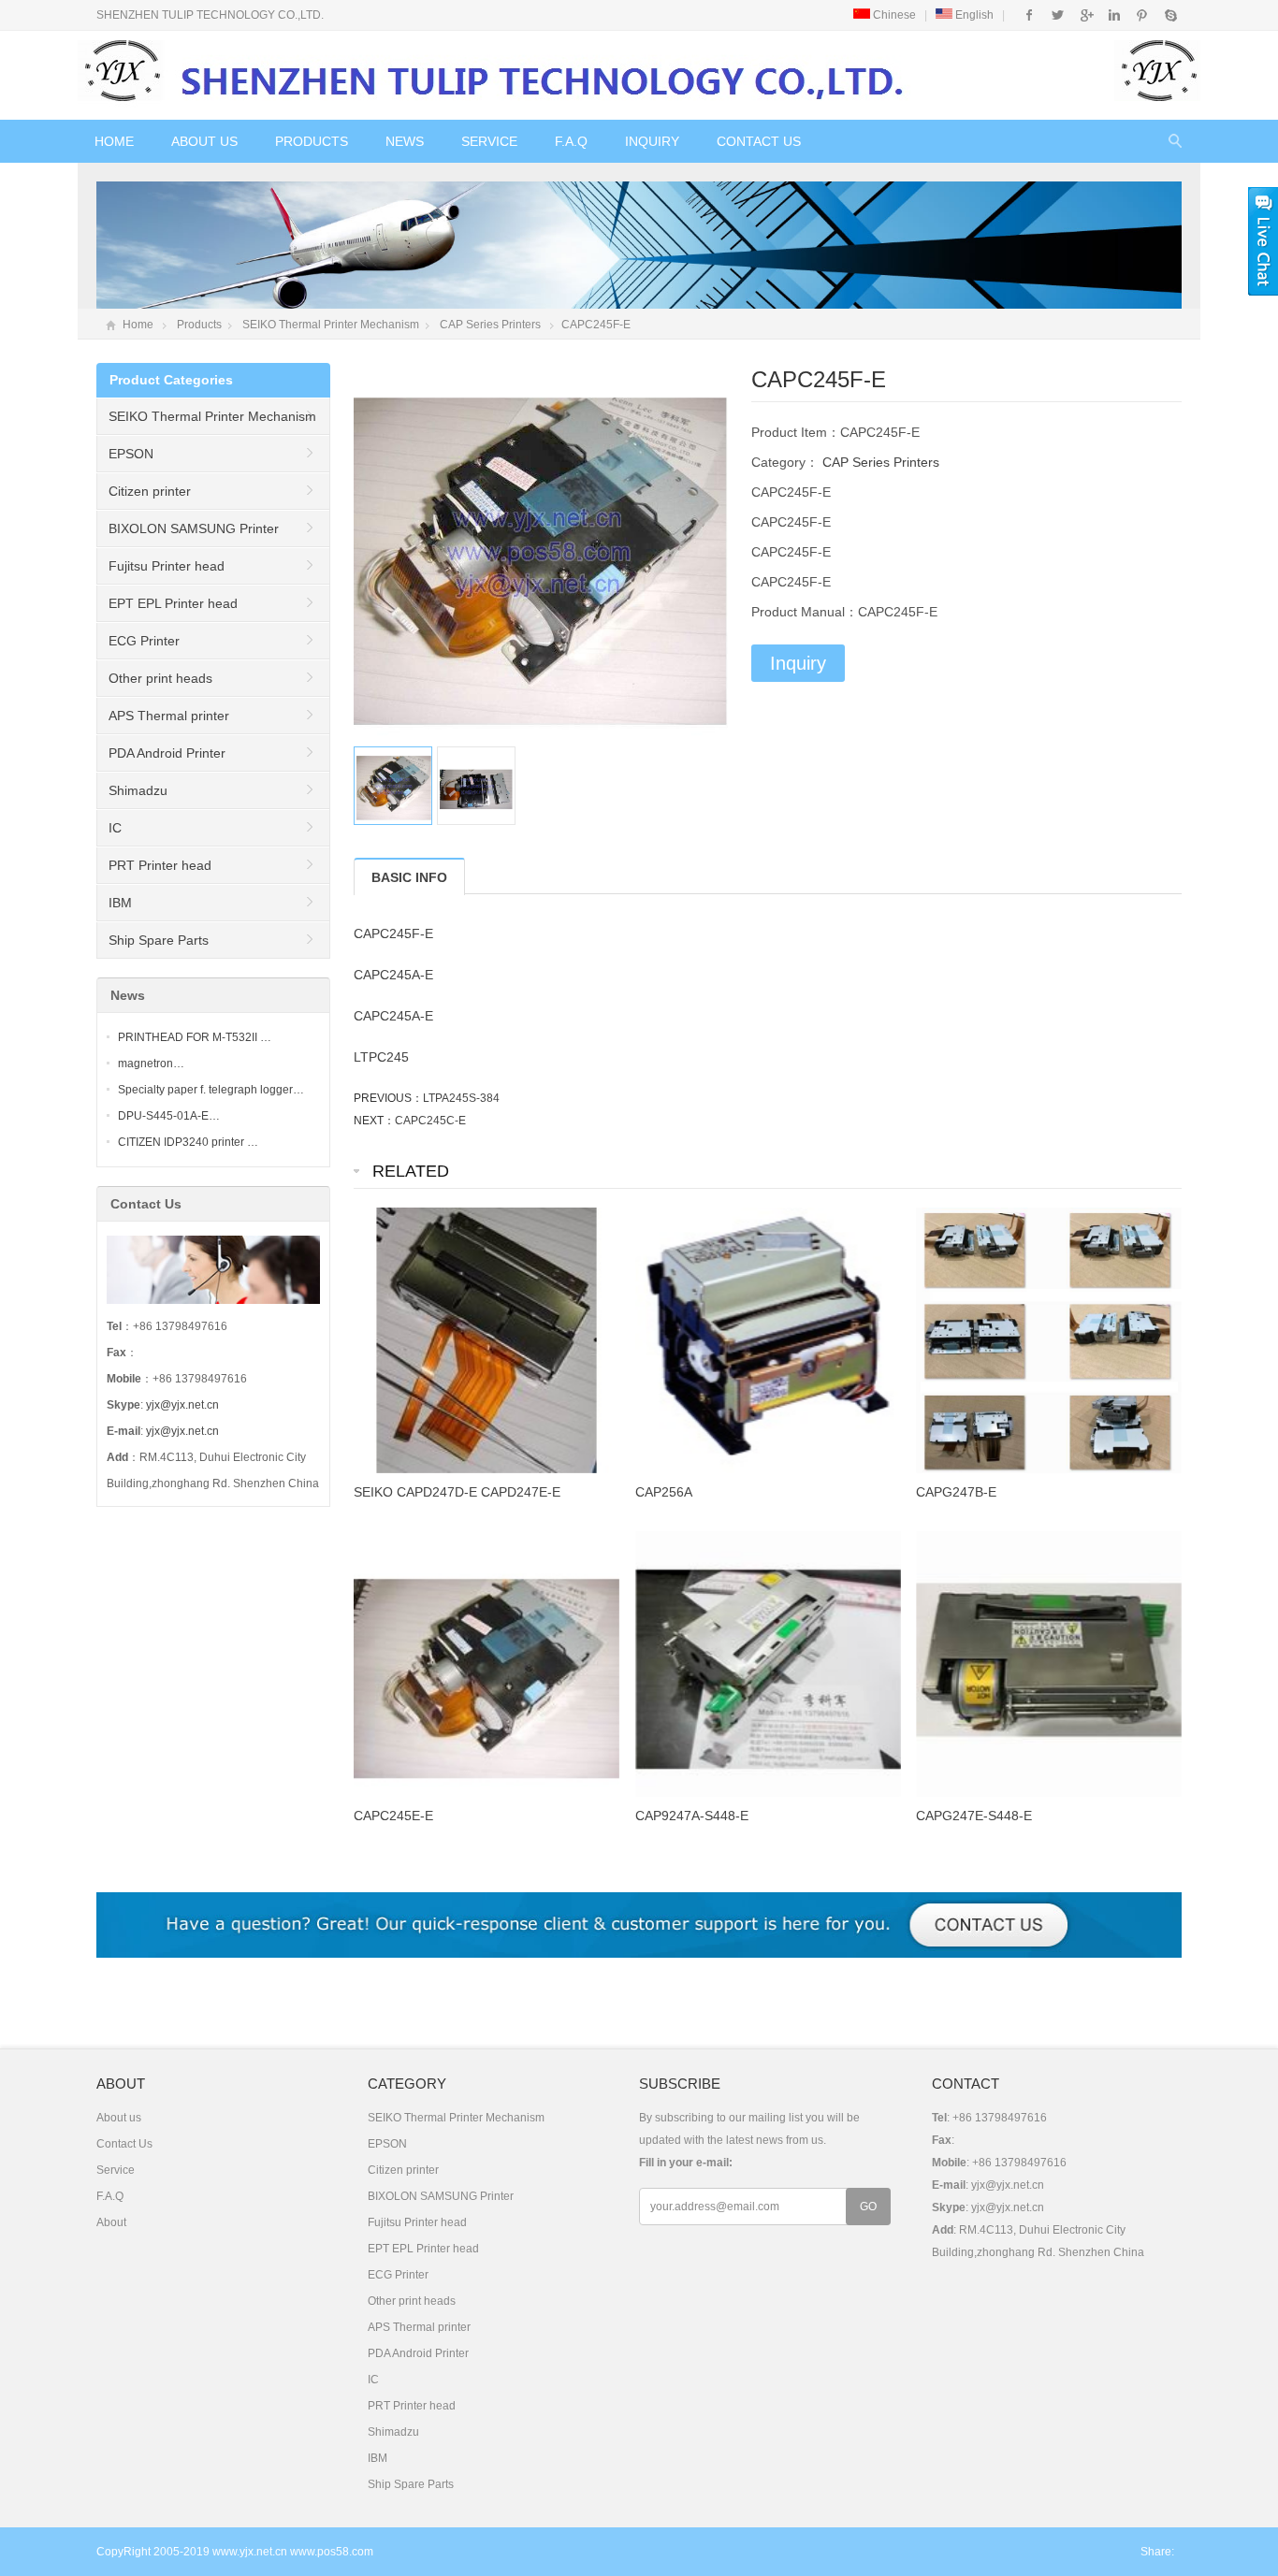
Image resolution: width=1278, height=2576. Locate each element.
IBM (120, 903)
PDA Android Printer (167, 753)
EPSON (131, 454)
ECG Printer (144, 641)
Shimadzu (138, 790)
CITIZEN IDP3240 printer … (188, 1142)
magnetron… (151, 1064)
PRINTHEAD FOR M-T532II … (195, 1037)
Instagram (1114, 15)
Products (312, 141)
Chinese (893, 15)
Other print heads (160, 678)
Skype (1170, 15)
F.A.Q (571, 141)
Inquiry (652, 141)
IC (115, 828)
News (405, 141)
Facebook (1030, 15)
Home (114, 141)
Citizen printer (150, 491)
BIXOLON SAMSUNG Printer (194, 528)
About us (204, 141)
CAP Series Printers (490, 325)
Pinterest (1142, 15)
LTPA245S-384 (461, 1098)
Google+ (1086, 15)
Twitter (1058, 15)
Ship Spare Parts (159, 940)
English (973, 15)
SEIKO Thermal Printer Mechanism (331, 325)
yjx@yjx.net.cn (182, 1405)
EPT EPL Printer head (173, 603)
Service (489, 141)
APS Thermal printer (169, 716)
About (111, 2222)
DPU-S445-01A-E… (169, 1116)
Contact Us (759, 141)
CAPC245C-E (430, 1121)
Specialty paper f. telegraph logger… (211, 1090)
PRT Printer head (160, 865)
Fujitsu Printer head (167, 566)
